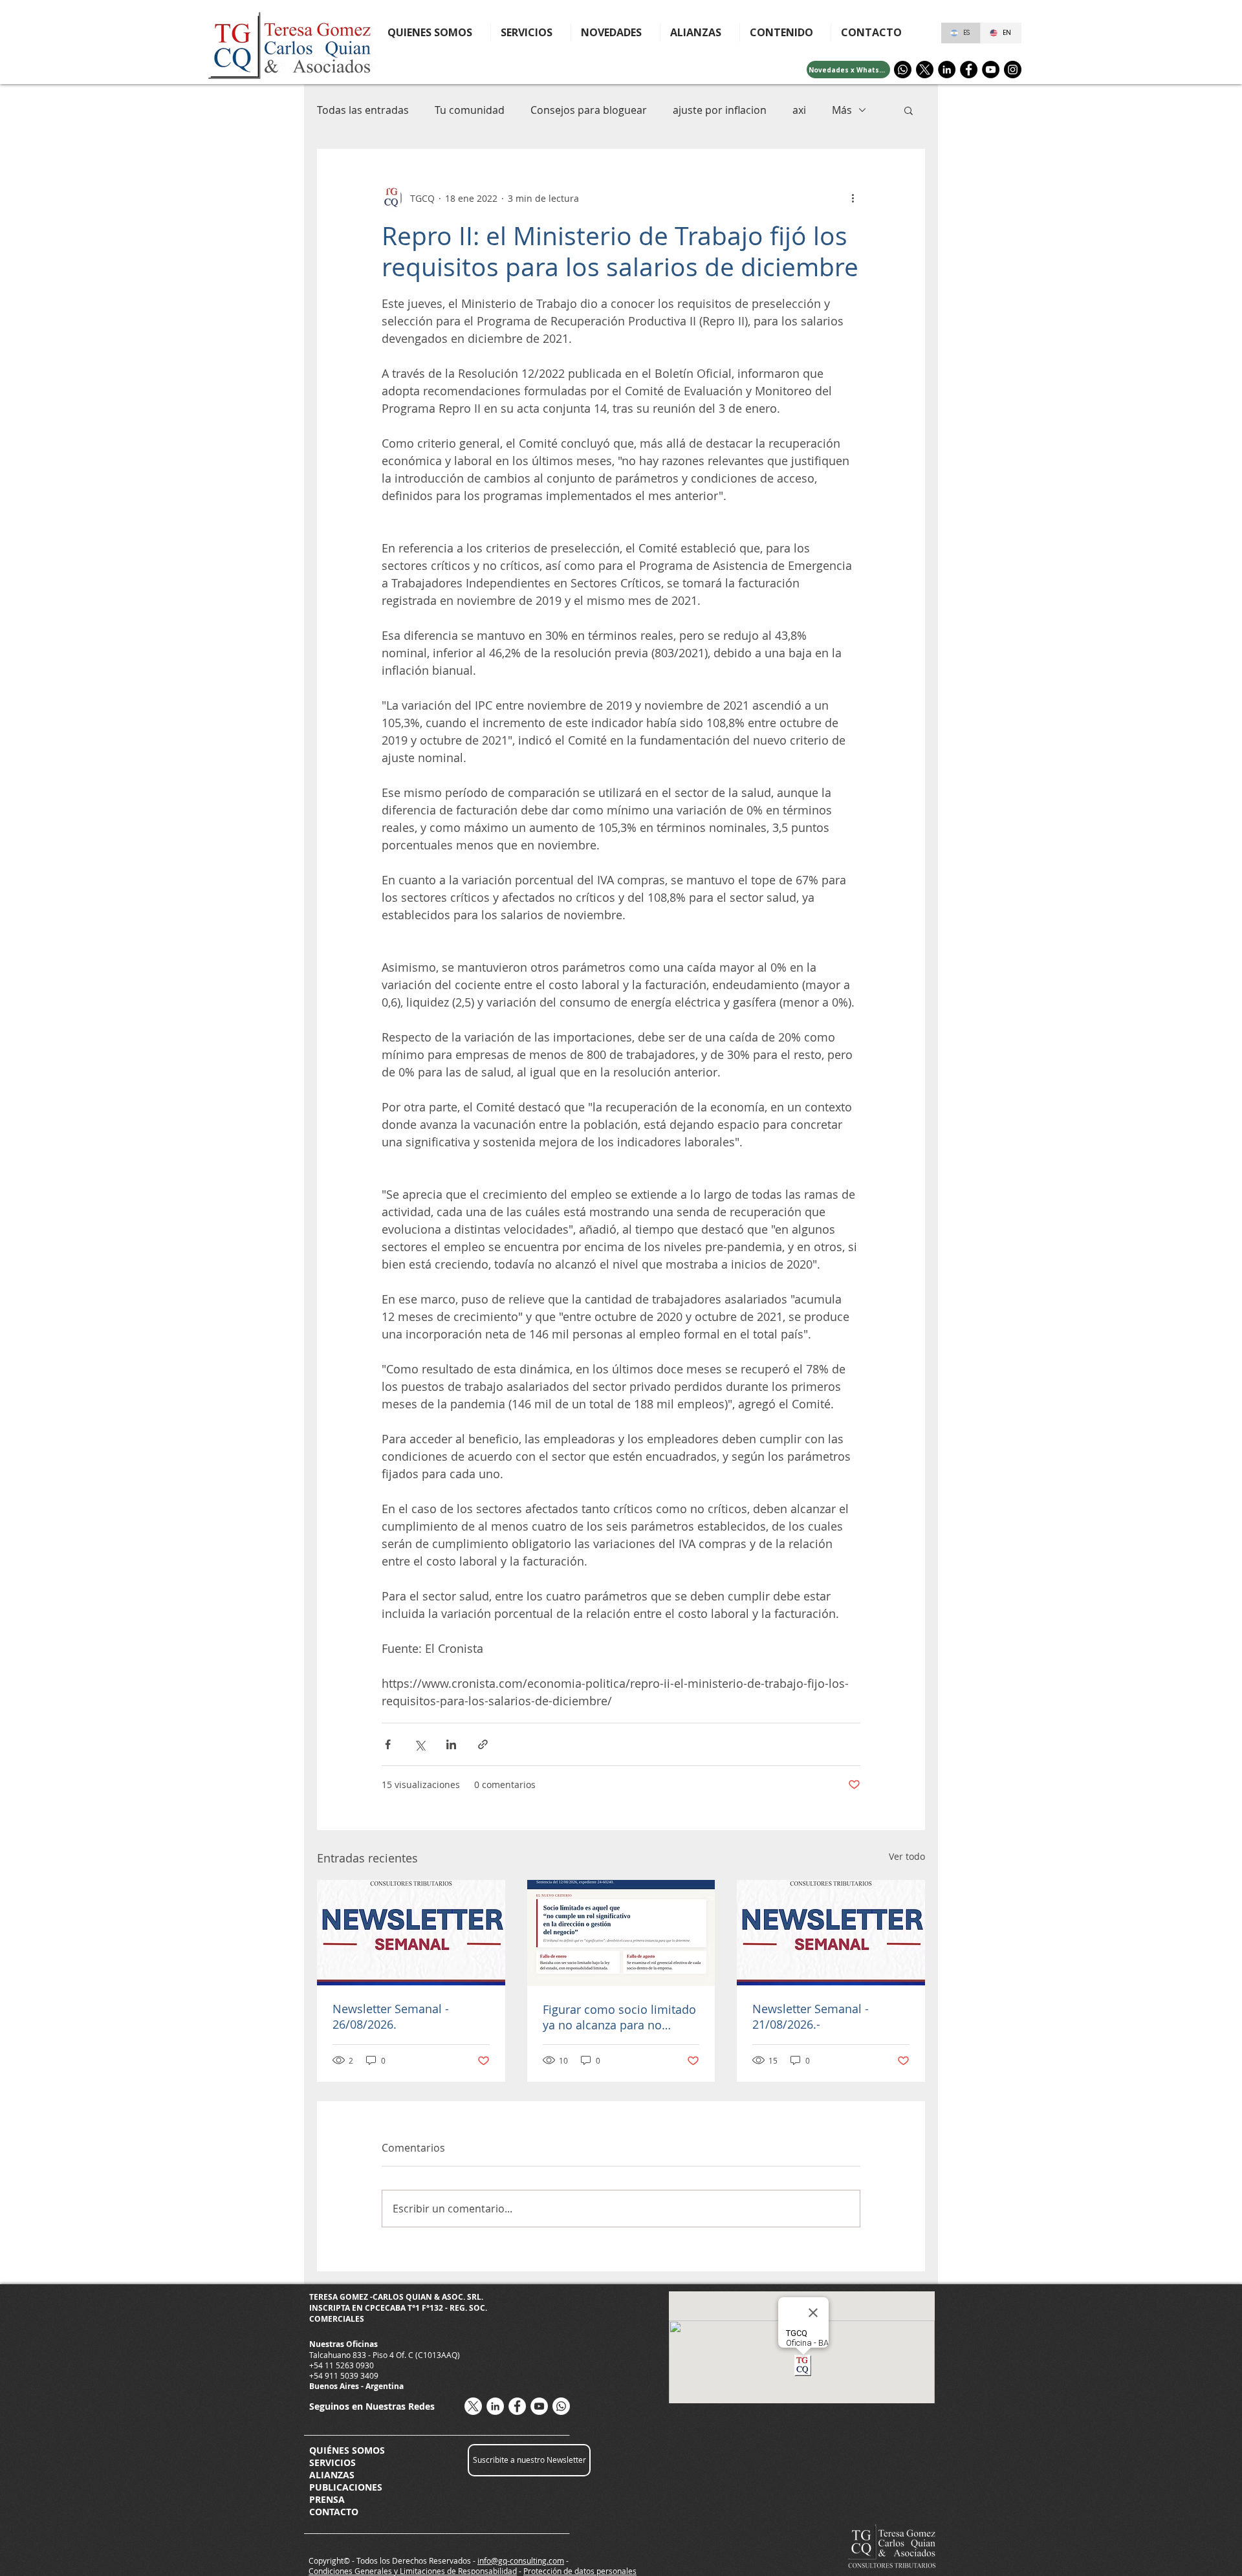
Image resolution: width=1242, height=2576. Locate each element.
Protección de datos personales (580, 2571)
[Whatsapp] (903, 70)
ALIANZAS (332, 2475)
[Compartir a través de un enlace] (483, 1744)
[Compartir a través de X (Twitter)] (419, 1744)
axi (799, 110)
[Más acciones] (853, 198)
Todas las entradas (363, 110)
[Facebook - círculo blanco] (517, 2406)
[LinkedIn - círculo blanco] (495, 2406)
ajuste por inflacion (720, 110)
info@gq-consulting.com (521, 2560)
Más (842, 110)
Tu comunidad (470, 110)
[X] (925, 70)
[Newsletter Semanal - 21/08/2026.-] (831, 1933)
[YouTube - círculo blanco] (539, 2406)
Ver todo (907, 1856)
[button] (785, 32)
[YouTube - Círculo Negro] (991, 70)
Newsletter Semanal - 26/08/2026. (391, 2016)
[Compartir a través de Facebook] (388, 1744)
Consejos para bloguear (589, 110)
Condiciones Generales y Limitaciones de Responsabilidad (413, 2571)
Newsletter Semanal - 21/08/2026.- (811, 2016)
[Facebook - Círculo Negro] (969, 70)
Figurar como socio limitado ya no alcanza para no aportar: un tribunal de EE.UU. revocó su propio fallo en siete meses (619, 2017)
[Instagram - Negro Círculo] (1013, 70)
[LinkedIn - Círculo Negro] (947, 70)
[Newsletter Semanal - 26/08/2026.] (411, 1933)
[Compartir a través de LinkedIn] (451, 1744)
